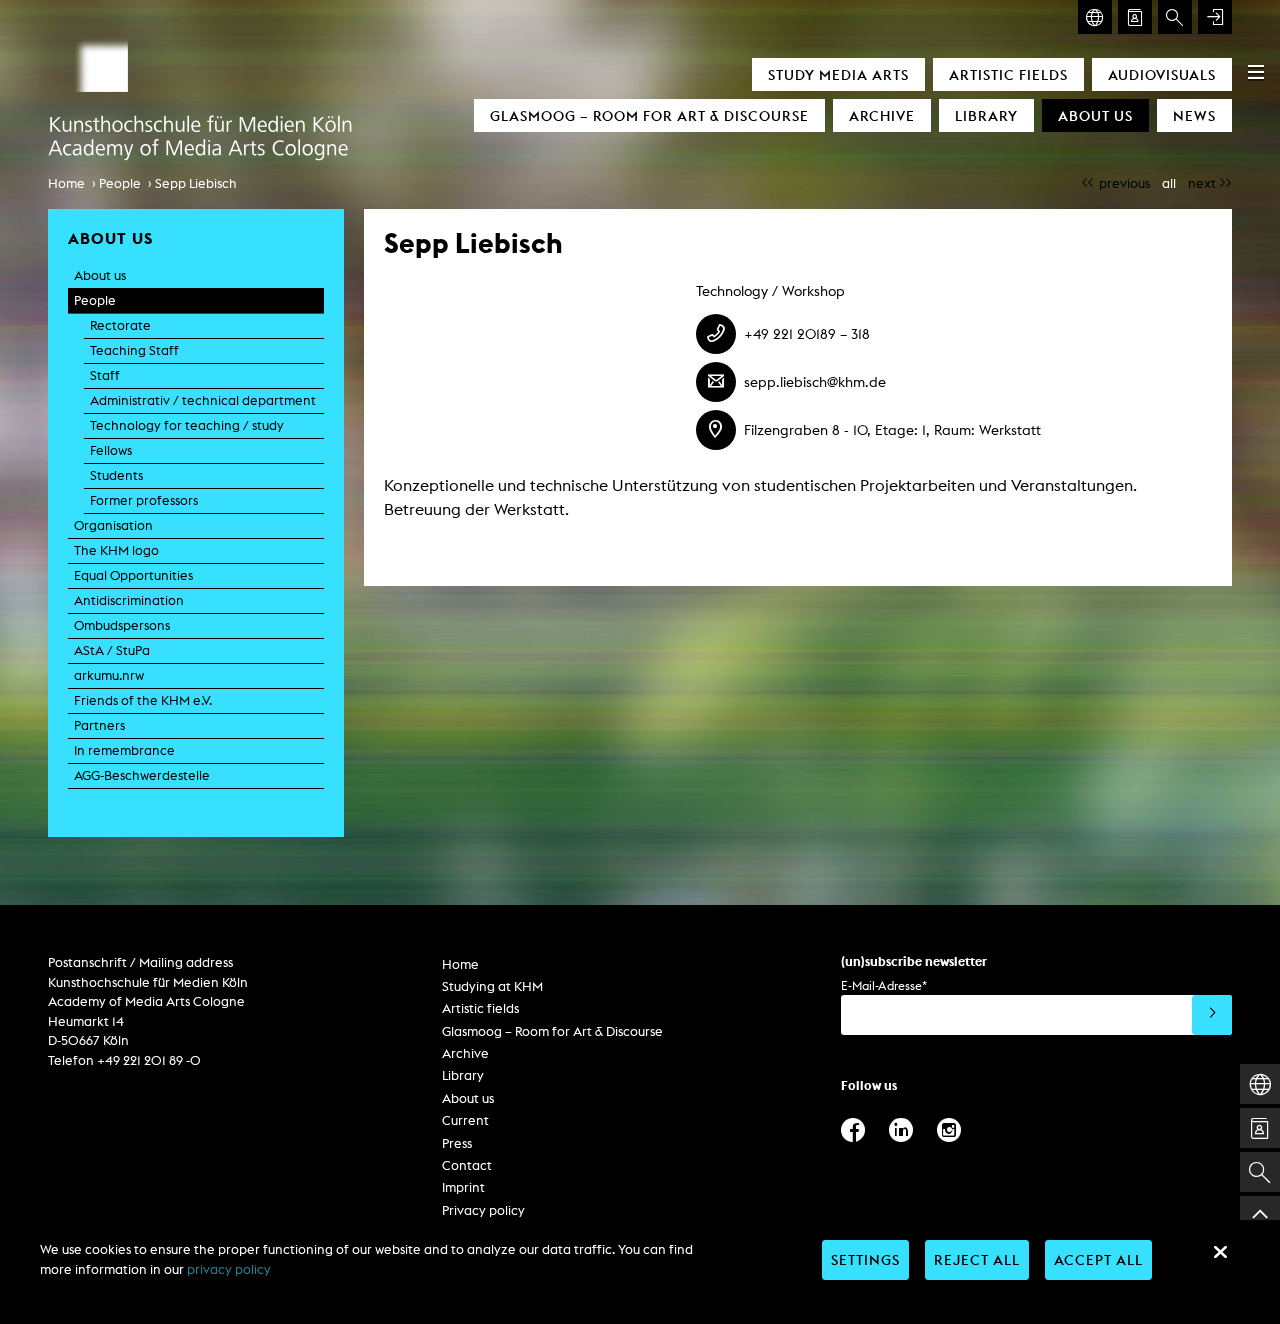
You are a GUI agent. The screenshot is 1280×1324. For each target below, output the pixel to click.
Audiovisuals (1162, 74)
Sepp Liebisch (196, 183)
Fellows (111, 450)
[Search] (1175, 17)
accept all (1098, 1259)
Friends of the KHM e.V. (143, 700)
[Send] (1212, 1015)
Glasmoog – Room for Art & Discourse (649, 115)
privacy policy (229, 1269)
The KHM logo (116, 550)
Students (116, 475)
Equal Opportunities (133, 575)
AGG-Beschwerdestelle (142, 775)
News (1194, 115)
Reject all (977, 1259)
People (120, 183)
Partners (99, 725)
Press (457, 1143)
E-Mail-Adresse (884, 985)
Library (986, 115)
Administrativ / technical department (203, 400)
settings (865, 1259)
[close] (1220, 1252)
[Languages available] (1095, 17)
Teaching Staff (134, 350)
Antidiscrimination (129, 600)
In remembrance (124, 750)
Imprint (463, 1187)
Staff (105, 375)
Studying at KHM (492, 986)
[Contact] (1135, 17)
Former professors (144, 500)
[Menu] (1256, 72)
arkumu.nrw (109, 675)
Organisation (113, 525)
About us (1095, 115)
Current (465, 1120)
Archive (882, 115)
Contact (467, 1165)
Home (66, 183)
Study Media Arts (838, 74)
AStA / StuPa (112, 650)
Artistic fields (1008, 74)
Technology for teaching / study (187, 425)
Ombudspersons (122, 625)
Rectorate (120, 325)
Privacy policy (483, 1210)
